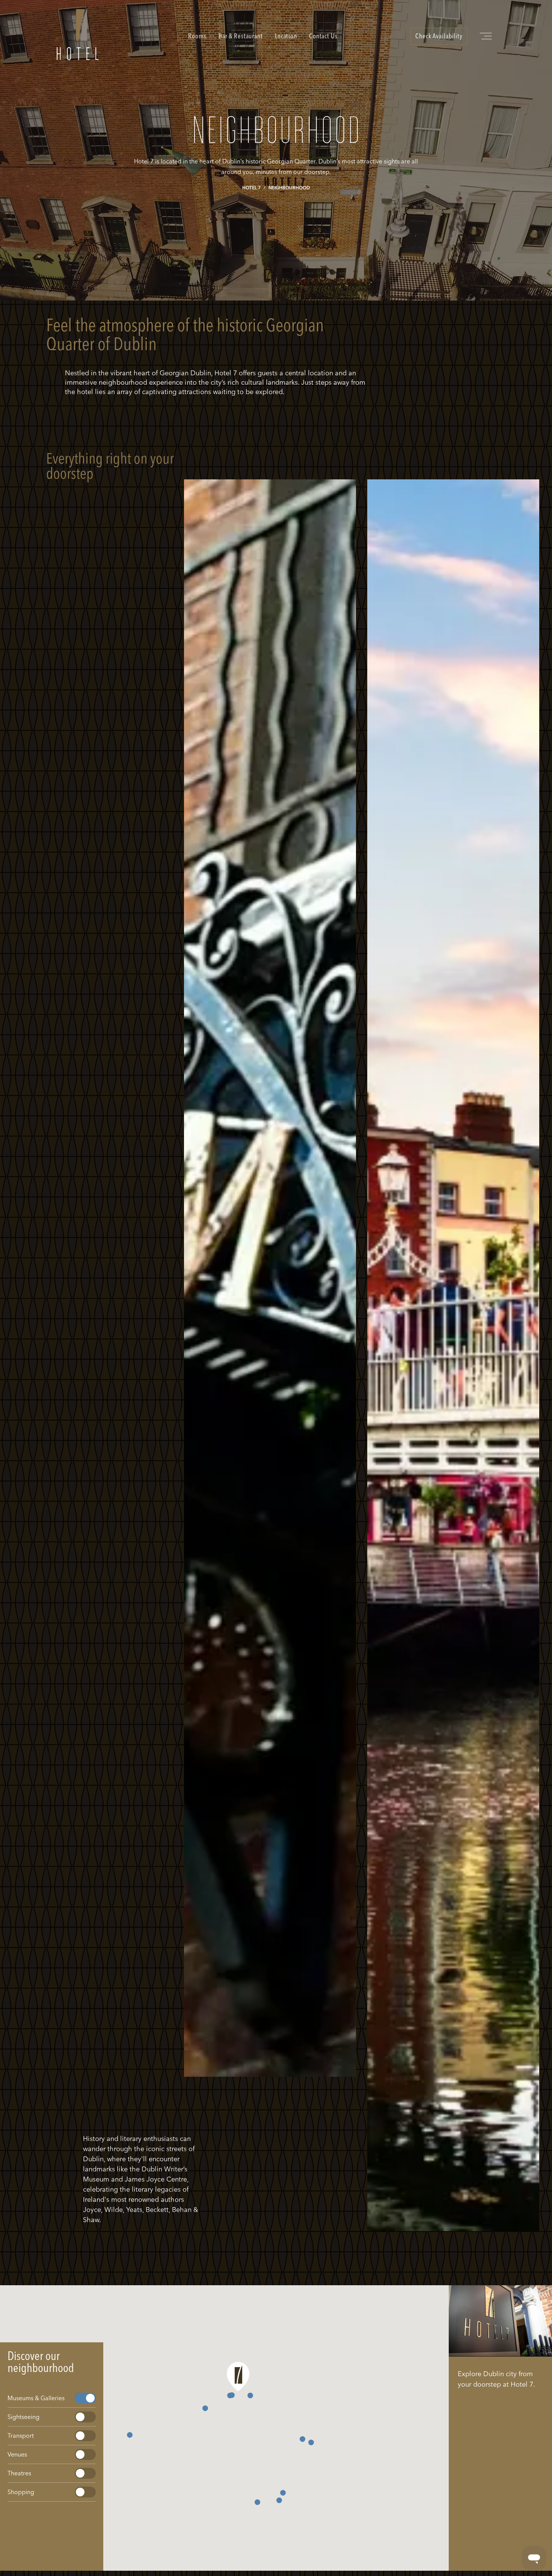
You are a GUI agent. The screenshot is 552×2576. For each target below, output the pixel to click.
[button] (205, 2408)
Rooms (197, 36)
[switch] (85, 2398)
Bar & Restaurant (241, 36)
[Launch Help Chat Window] (534, 2558)
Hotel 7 (251, 188)
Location (286, 36)
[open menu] (487, 36)
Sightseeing (23, 2417)
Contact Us (323, 36)
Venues (17, 2454)
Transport (21, 2436)
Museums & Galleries (36, 2398)
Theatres (19, 2473)
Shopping (21, 2492)
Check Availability (439, 36)
